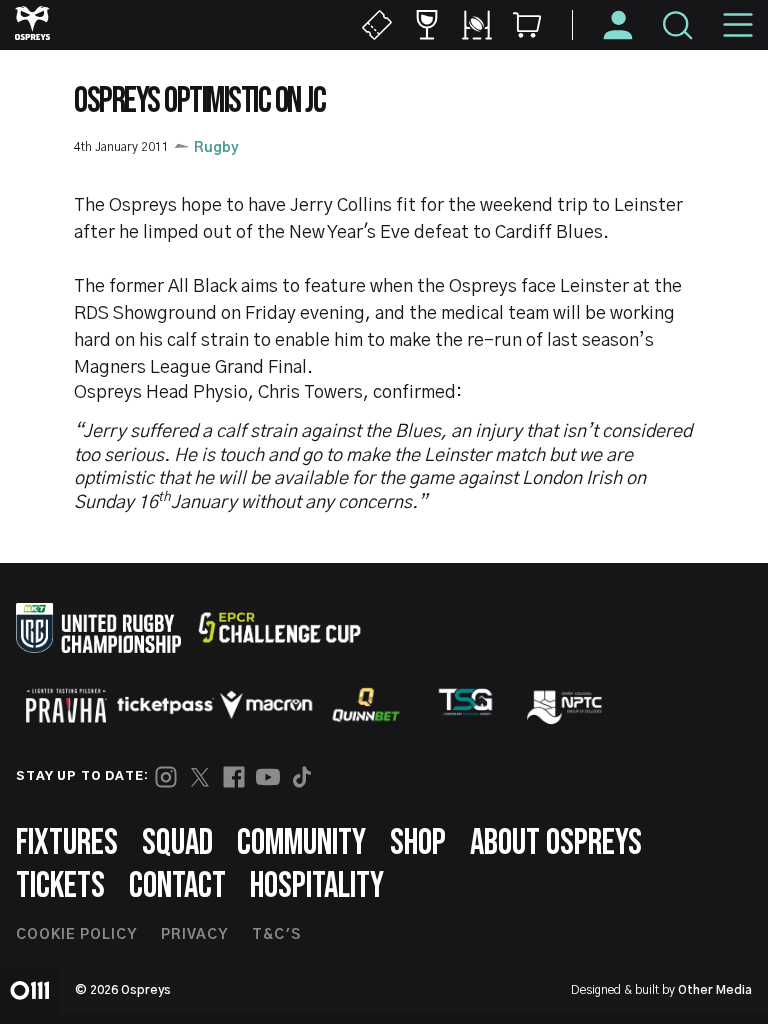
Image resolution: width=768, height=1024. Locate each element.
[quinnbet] (366, 705)
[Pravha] (66, 705)
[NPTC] (566, 705)
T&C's (276, 935)
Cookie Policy (76, 935)
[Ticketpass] (166, 705)
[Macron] (266, 705)
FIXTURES (67, 843)
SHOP (418, 843)
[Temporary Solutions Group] (466, 705)
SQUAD (177, 843)
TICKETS (60, 886)
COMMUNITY (301, 843)
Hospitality (317, 886)
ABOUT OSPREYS (556, 843)
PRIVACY (194, 935)
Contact (177, 886)
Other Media (715, 990)
